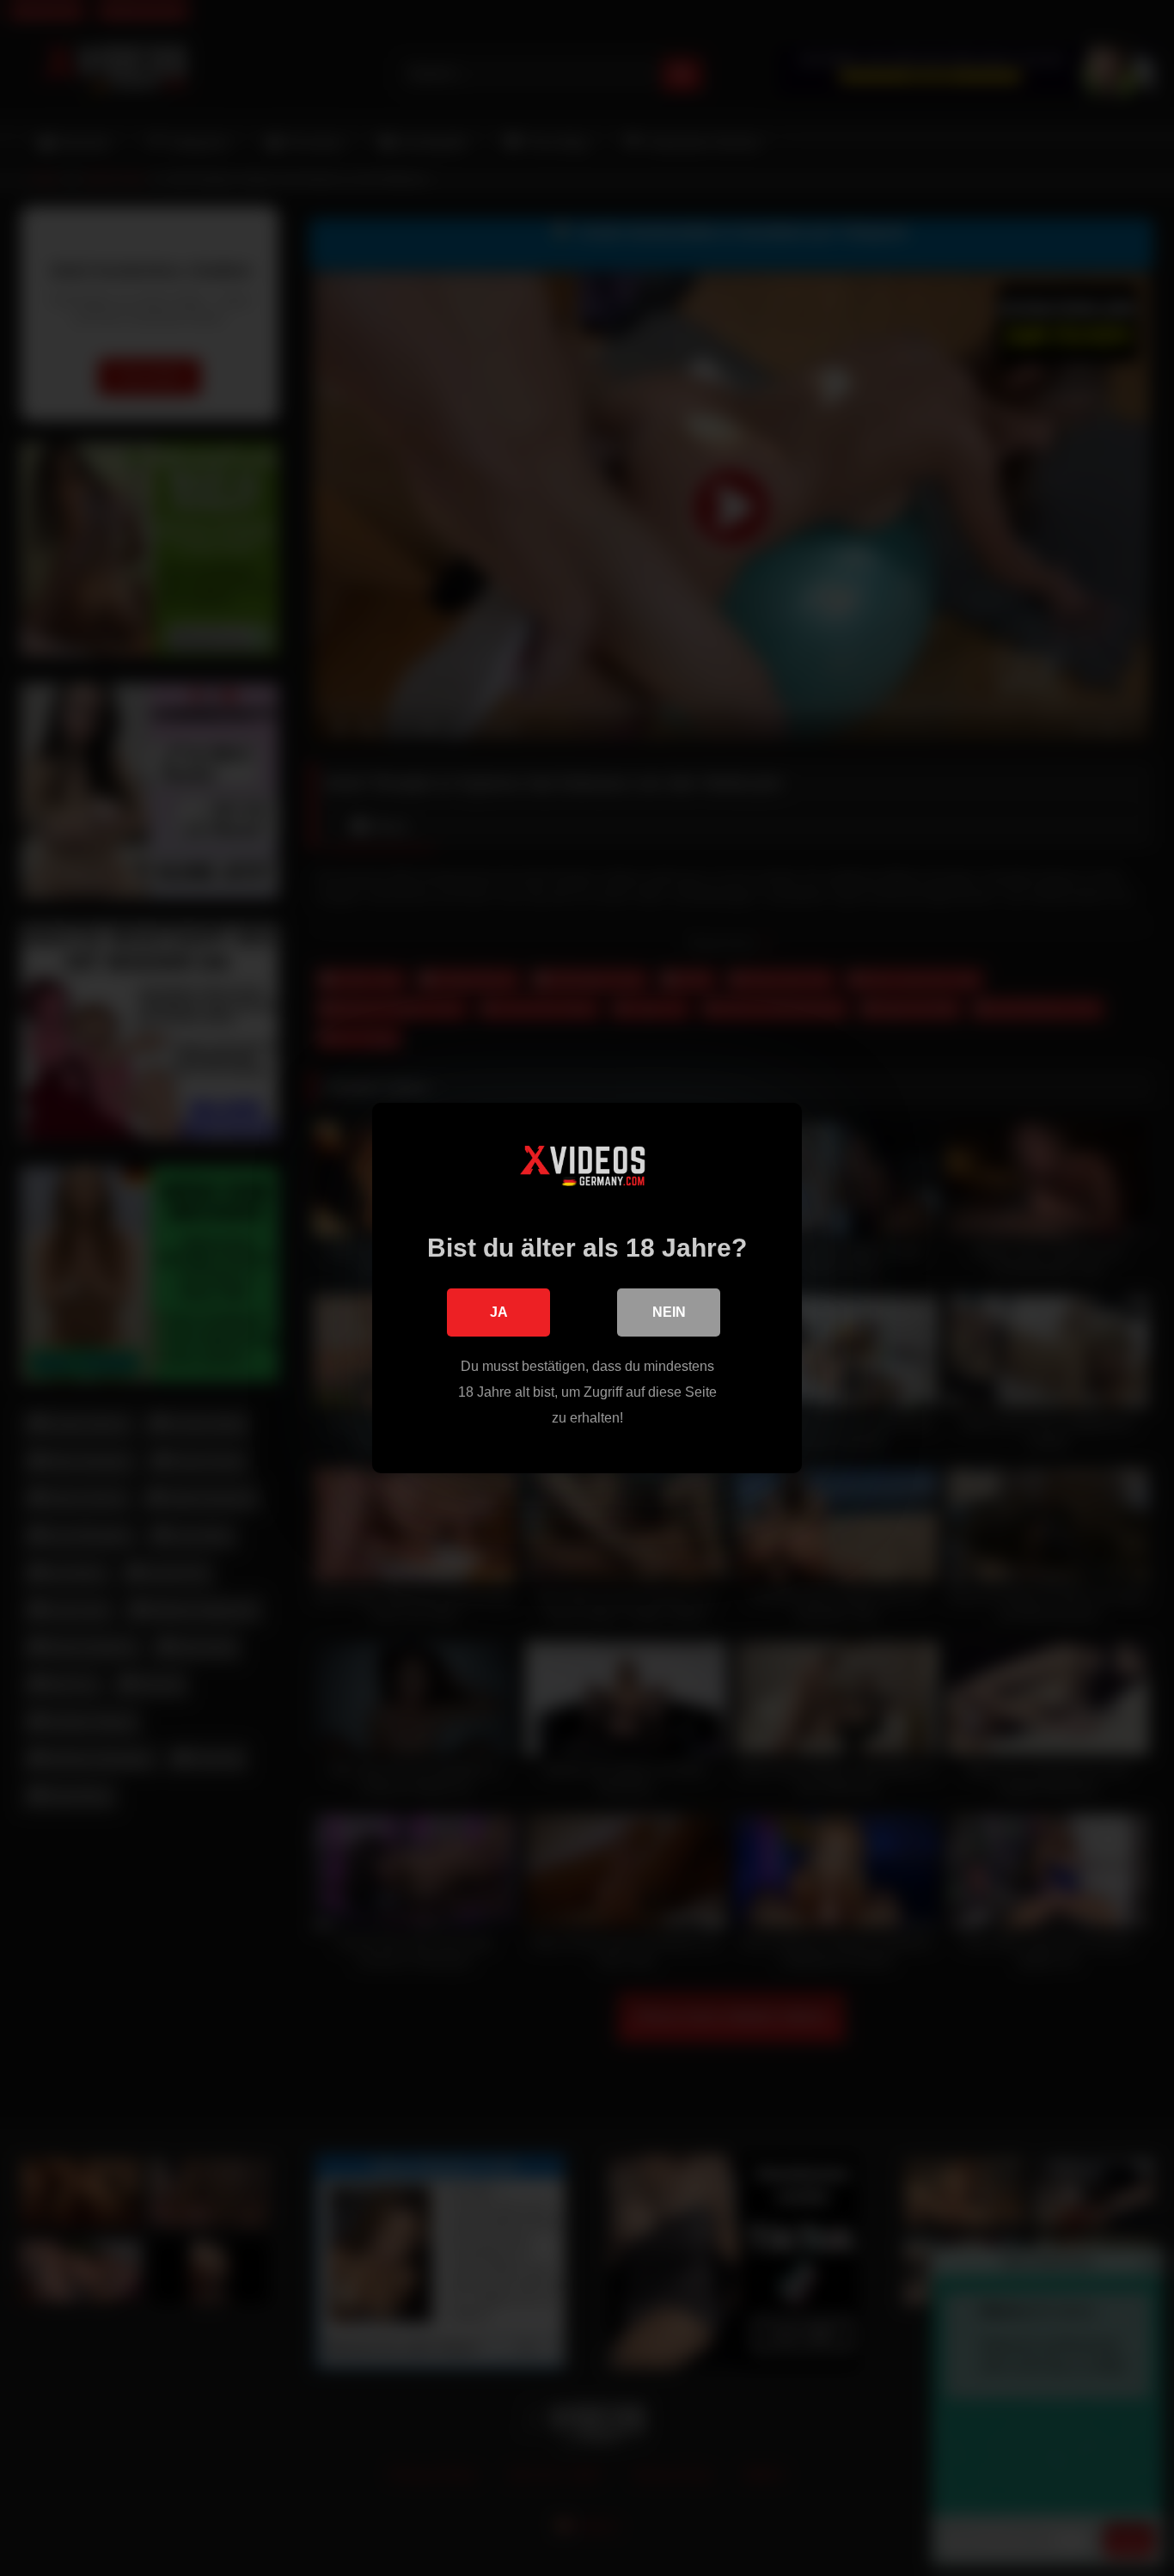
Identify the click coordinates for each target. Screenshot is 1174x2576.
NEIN (669, 1312)
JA (499, 1312)
